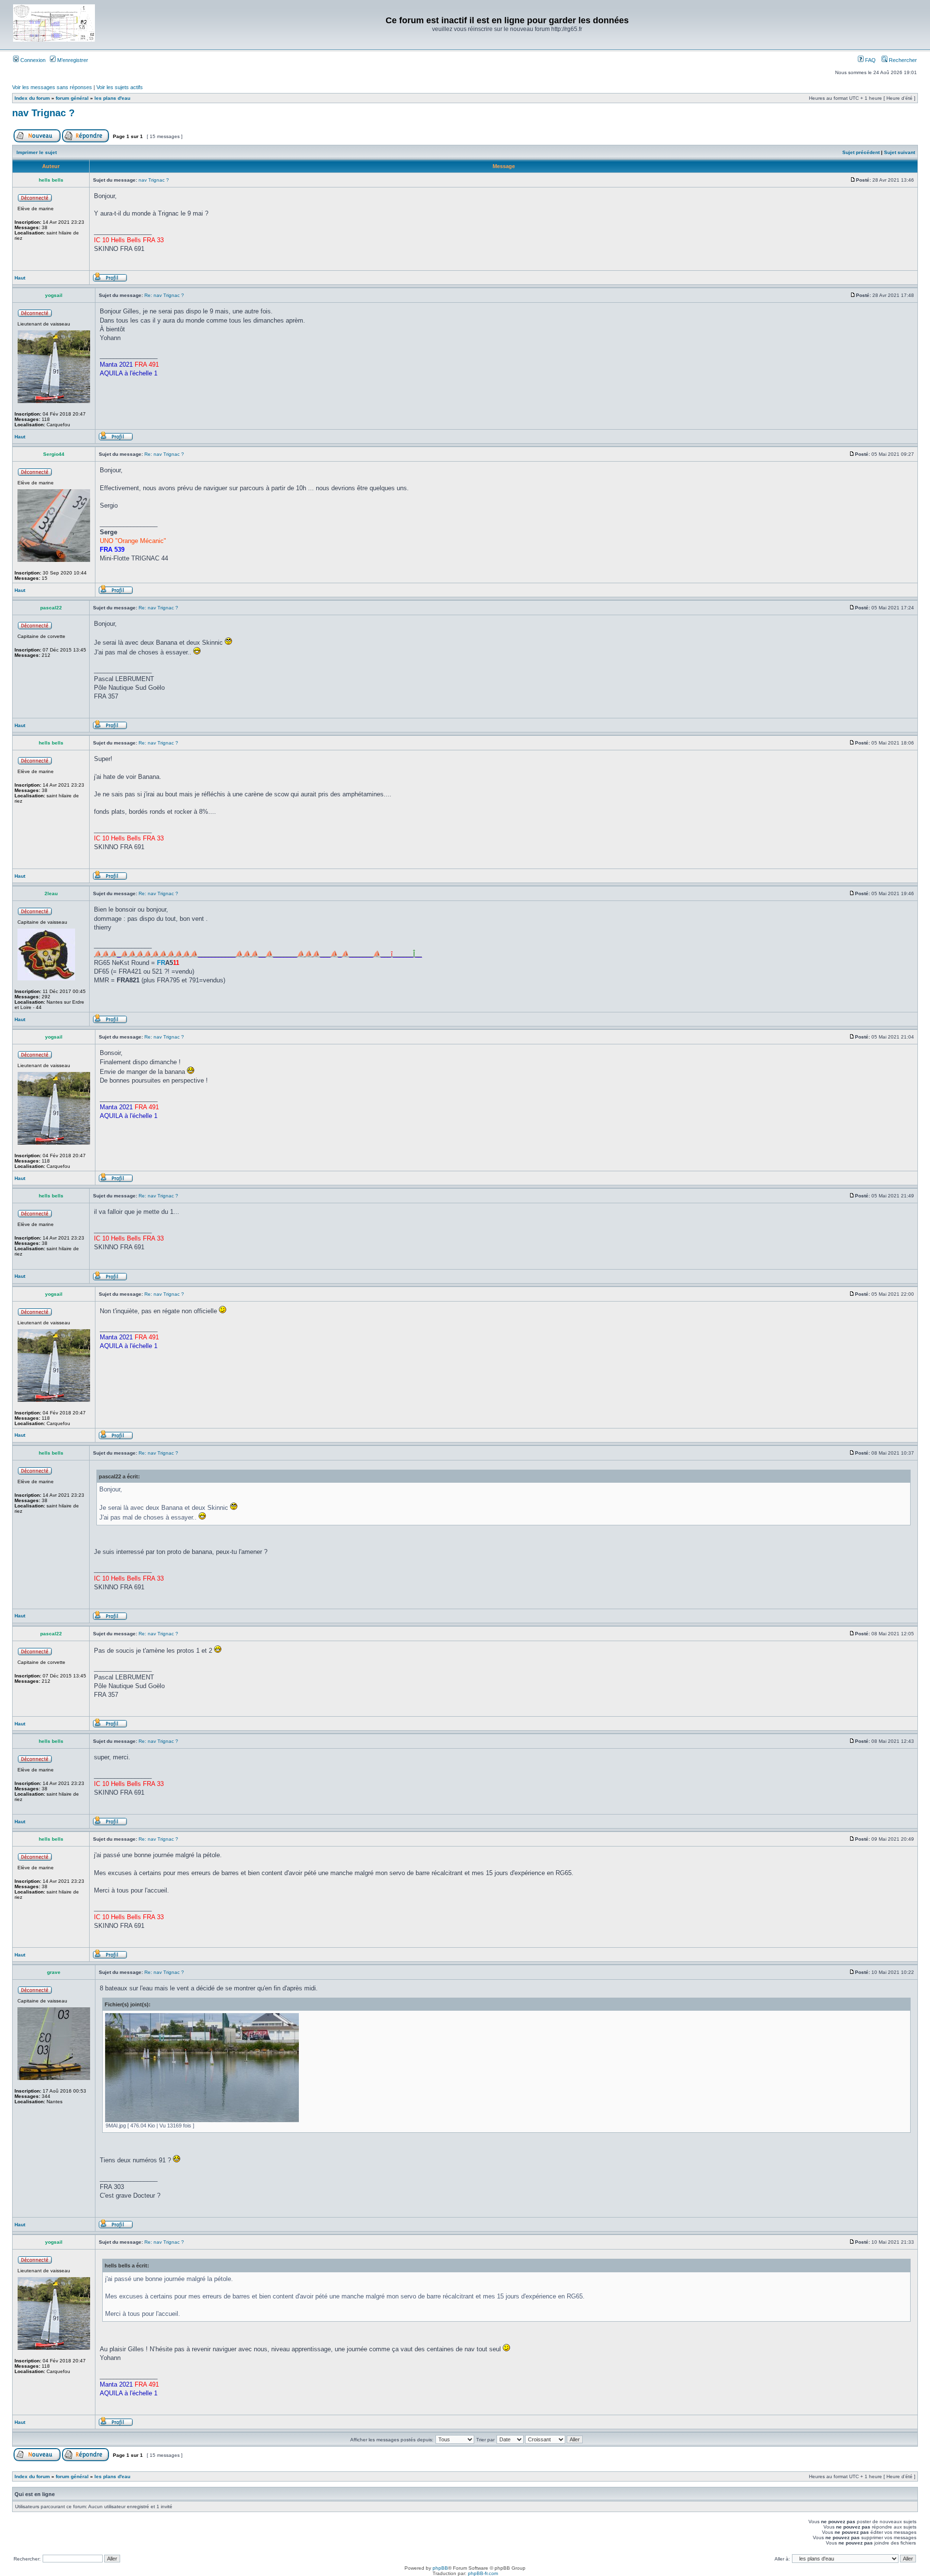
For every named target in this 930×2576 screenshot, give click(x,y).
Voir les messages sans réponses (52, 87)
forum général (72, 98)
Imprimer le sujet (37, 152)
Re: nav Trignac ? (164, 295)
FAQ (870, 60)
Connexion (32, 60)
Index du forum (32, 98)
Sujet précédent (861, 152)
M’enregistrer (72, 60)
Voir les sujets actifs (120, 87)
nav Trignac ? (43, 113)
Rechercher (902, 60)
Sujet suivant (899, 152)
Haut (20, 278)
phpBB (440, 2568)
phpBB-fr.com (483, 2573)
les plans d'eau (112, 98)
